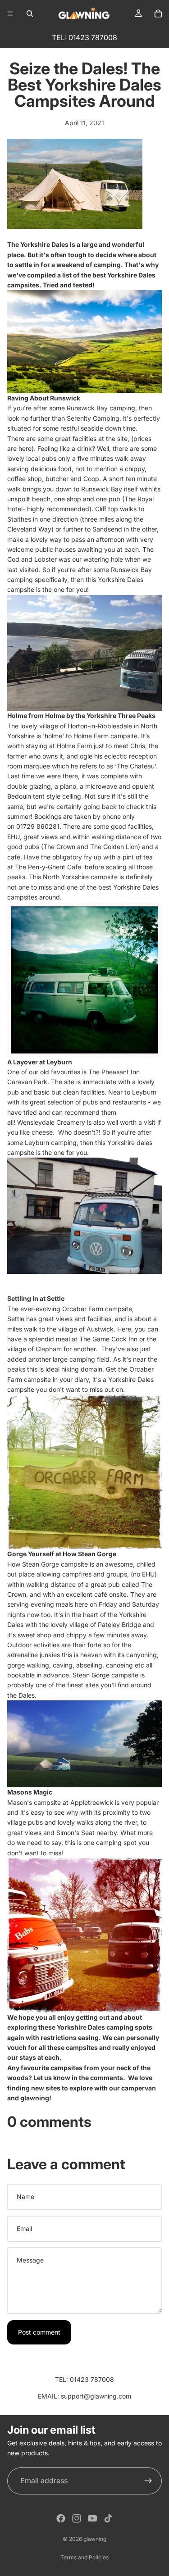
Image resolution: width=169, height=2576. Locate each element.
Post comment (39, 2332)
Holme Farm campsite (105, 736)
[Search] (30, 14)
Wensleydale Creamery (51, 1122)
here (25, 448)
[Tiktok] (108, 2518)
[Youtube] (92, 2518)
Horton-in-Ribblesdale (100, 726)
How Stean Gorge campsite (48, 1564)
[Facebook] (61, 2518)
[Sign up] (148, 2481)
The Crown (59, 847)
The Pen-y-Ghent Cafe (49, 867)
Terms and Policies (84, 2557)
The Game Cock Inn (108, 1339)
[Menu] (10, 14)
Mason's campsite (34, 1802)
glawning (35, 2098)
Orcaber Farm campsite (97, 1309)
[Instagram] (77, 2518)
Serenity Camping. (94, 418)
